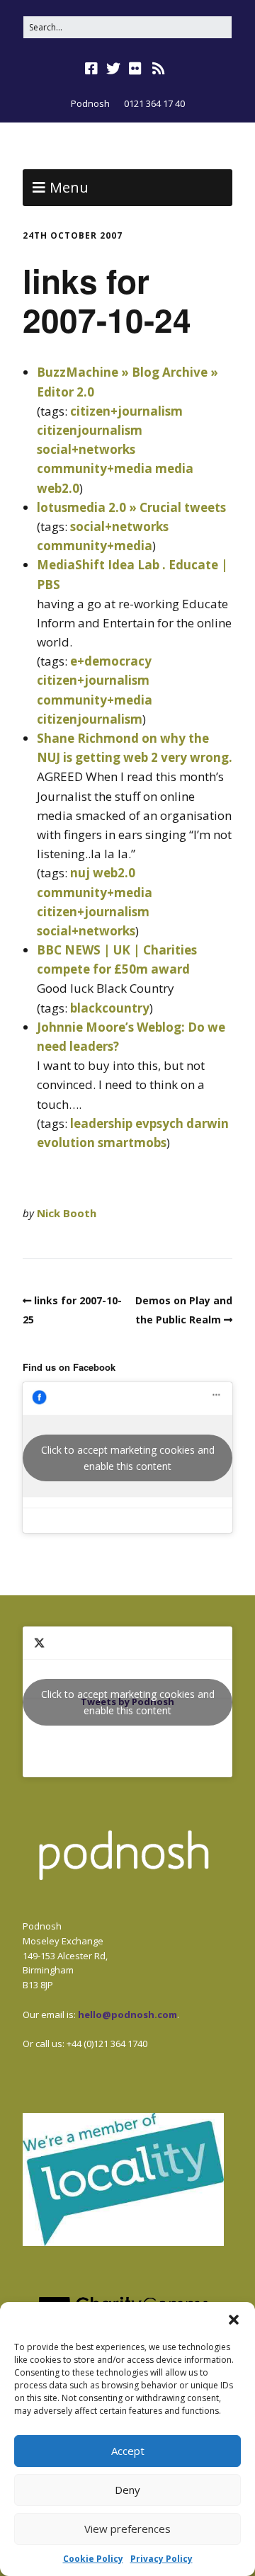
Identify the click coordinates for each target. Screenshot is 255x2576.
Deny (127, 2490)
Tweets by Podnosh (128, 1702)
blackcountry (110, 1008)
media (174, 468)
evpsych (159, 1123)
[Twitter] (113, 69)
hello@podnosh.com (127, 2014)
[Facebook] (93, 69)
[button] (234, 2320)
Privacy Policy (161, 2559)
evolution (66, 1142)
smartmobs (132, 1142)
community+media (95, 468)
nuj (80, 873)
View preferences (127, 2529)
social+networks (86, 449)
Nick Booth (67, 1213)
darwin (208, 1123)
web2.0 (58, 488)
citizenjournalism (90, 430)
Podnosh (90, 103)
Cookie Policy (93, 2559)
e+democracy (111, 661)
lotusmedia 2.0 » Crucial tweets (131, 507)
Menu (69, 187)
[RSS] (159, 69)
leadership (101, 1123)
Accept (128, 2451)
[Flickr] (135, 69)
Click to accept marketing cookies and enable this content (128, 1458)
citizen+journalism (126, 411)
